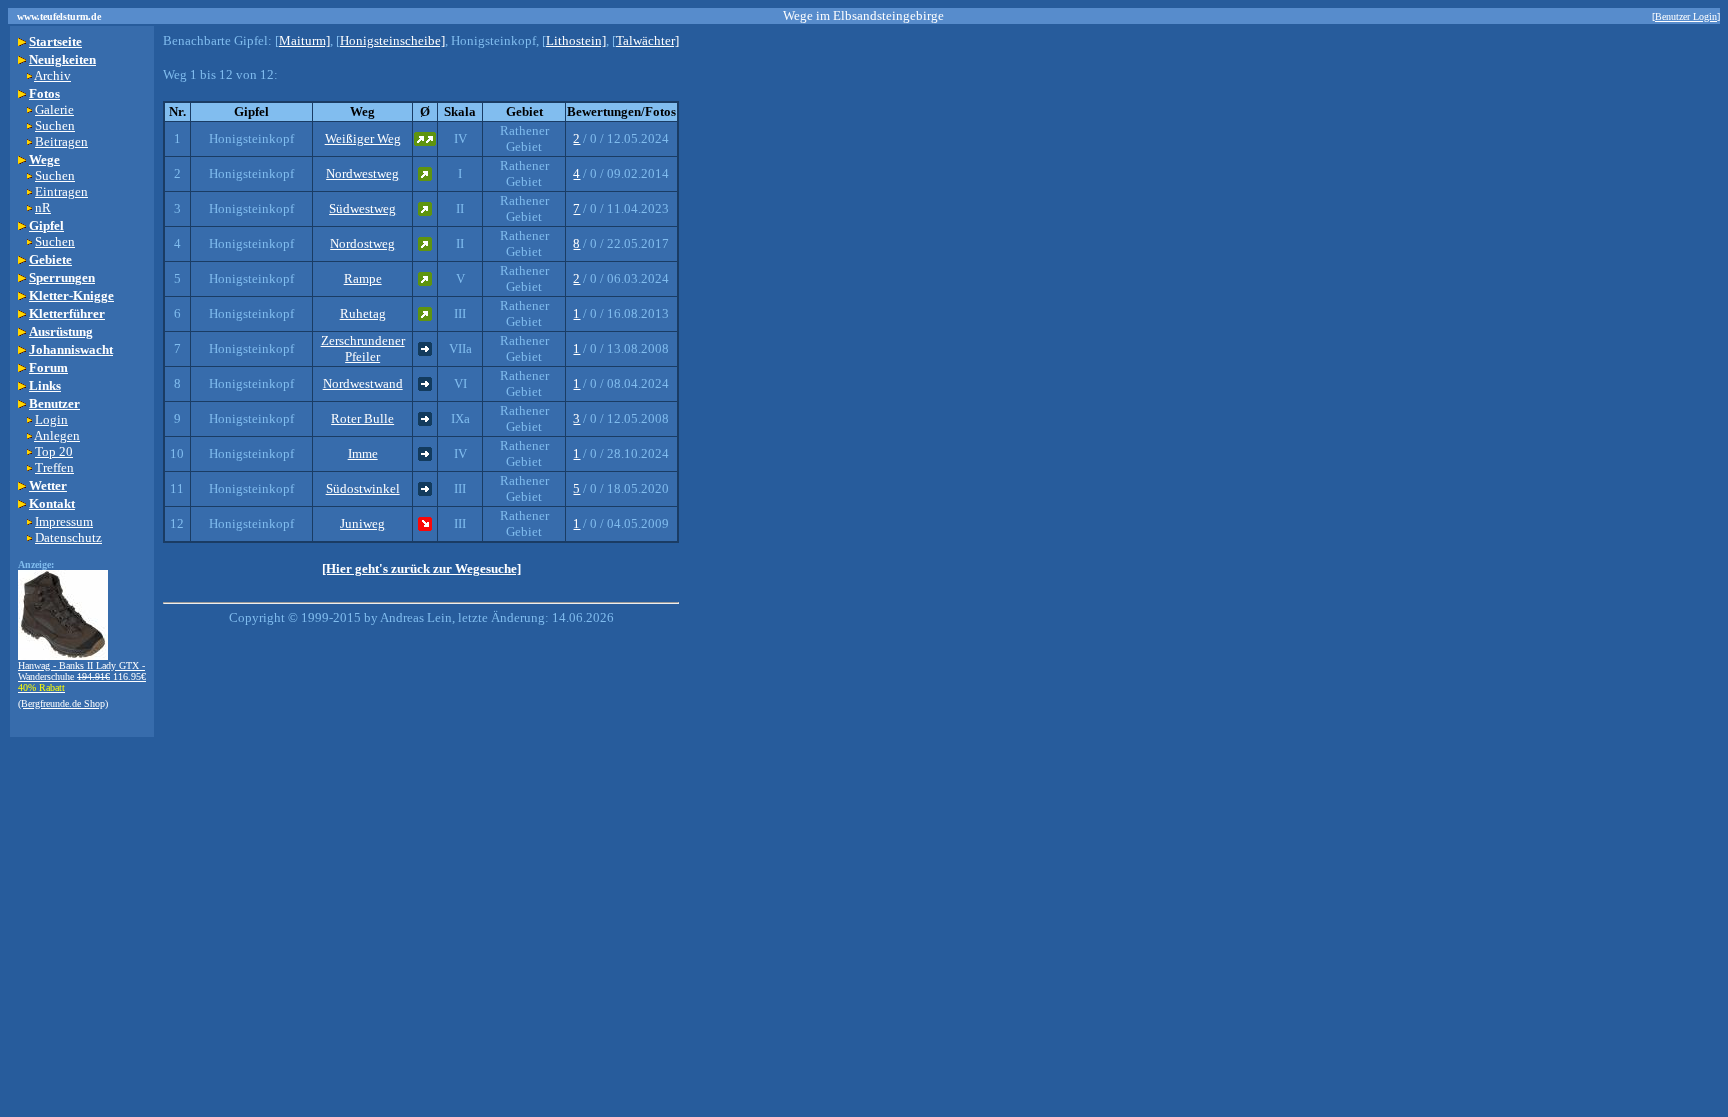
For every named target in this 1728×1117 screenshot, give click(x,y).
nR (43, 207)
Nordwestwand (363, 383)
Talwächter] (647, 40)
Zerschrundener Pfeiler (363, 348)
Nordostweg (362, 243)
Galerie (54, 109)
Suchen (55, 125)
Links (45, 385)
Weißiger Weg (363, 138)
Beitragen (61, 141)
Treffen (54, 467)
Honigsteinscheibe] (392, 40)
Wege (44, 159)
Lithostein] (576, 40)
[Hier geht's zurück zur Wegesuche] (421, 568)
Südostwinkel (363, 488)
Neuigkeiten (62, 59)
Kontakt (52, 503)
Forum (48, 367)
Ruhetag (363, 313)
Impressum (64, 521)
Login (51, 419)
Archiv (52, 75)
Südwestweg (362, 208)
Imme (363, 453)
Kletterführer (67, 313)
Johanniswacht (71, 349)
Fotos (44, 93)
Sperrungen (62, 277)
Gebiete (50, 259)
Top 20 (54, 451)
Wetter (48, 485)
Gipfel (46, 225)
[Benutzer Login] (1686, 16)
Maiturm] (304, 40)
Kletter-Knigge (71, 295)
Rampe (363, 278)
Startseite (55, 41)
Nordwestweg (362, 173)
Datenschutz (68, 537)
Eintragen (61, 191)
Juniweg (362, 523)
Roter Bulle (362, 418)
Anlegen (57, 435)
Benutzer (54, 403)
